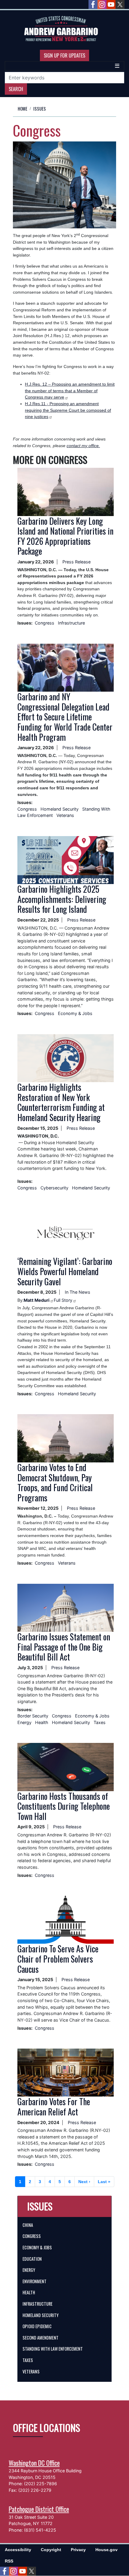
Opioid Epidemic (37, 2326)
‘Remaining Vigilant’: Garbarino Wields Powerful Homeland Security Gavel (65, 1271)
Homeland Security (60, 809)
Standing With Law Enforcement (53, 2349)
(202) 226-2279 (35, 2490)
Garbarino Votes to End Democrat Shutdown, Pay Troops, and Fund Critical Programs (55, 1482)
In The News (78, 1292)
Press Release (76, 562)
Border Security (33, 1716)
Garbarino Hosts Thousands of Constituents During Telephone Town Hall (64, 1806)
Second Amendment (40, 2338)
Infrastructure (71, 623)
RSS (9, 2561)
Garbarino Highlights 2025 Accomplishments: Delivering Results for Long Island (62, 899)
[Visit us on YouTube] (111, 4)
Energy (24, 1722)
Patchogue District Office (39, 2509)
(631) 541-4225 (40, 2530)
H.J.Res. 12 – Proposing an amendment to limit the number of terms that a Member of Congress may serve (70, 391)
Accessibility (18, 2550)
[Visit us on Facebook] (93, 4)
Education (32, 2259)
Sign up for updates (64, 55)
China (28, 2225)
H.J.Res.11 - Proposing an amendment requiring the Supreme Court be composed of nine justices (68, 410)
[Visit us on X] (120, 4)
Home (22, 109)
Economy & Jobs (75, 1013)
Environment (34, 2281)
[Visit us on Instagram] (102, 4)
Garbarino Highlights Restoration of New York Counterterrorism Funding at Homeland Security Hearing (61, 1102)
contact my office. (83, 446)
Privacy (78, 2550)
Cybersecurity (55, 1188)
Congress (45, 623)
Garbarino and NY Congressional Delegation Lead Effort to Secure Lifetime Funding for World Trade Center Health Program (65, 717)
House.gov (106, 2550)
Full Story (63, 1300)
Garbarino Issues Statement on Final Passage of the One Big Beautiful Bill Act (64, 1647)
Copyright (51, 2550)
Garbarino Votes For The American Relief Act (54, 2107)
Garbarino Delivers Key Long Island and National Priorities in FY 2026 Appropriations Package (65, 536)
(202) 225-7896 (40, 2484)
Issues (40, 109)
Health (42, 1722)
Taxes (100, 1722)
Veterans (65, 815)
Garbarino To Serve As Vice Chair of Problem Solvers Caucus (58, 1959)
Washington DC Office (34, 2463)
